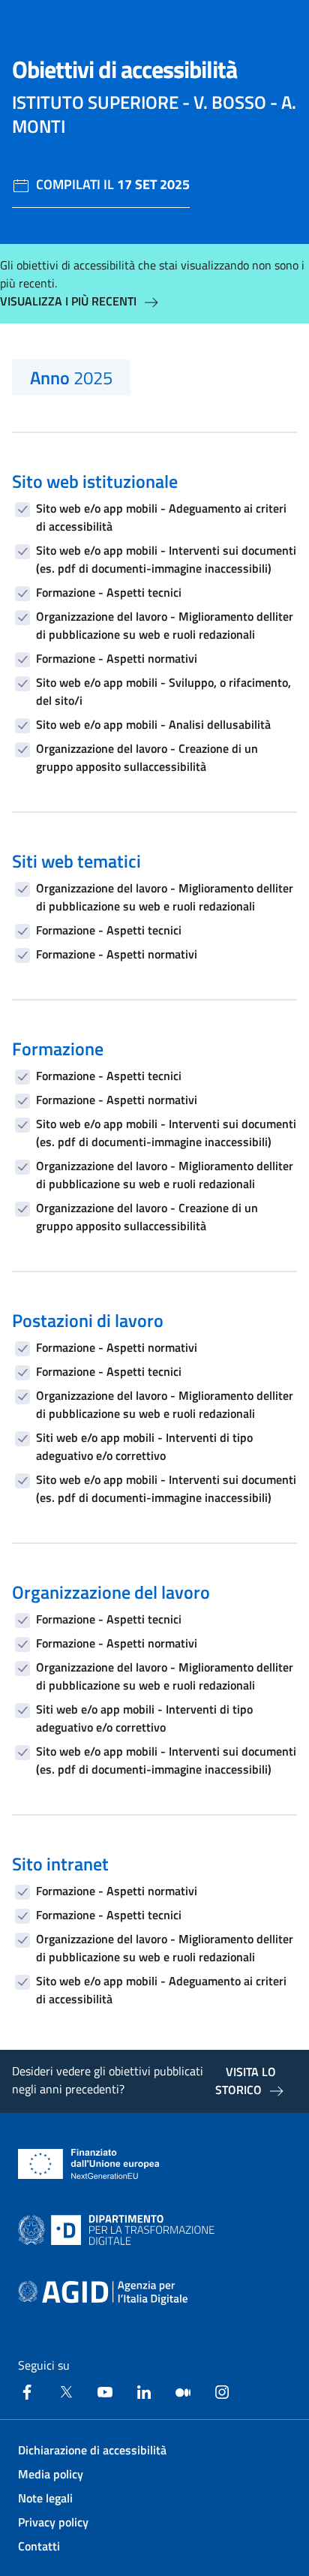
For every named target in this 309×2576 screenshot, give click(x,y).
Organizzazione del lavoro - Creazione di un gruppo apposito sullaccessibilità (147, 757)
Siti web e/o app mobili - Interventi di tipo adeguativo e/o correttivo (144, 1446)
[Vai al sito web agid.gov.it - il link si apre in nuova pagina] (103, 2293)
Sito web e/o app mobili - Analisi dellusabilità (153, 724)
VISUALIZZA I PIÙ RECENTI (68, 301)
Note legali (45, 2498)
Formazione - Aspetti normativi (117, 658)
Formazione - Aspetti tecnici (109, 592)
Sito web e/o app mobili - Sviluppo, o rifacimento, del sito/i (163, 691)
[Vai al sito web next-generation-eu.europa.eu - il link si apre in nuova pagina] (89, 2164)
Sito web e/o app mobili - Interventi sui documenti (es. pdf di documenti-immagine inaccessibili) (166, 559)
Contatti (39, 2546)
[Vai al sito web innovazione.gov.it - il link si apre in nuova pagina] (119, 2230)
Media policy (51, 2474)
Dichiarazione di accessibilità (92, 2450)
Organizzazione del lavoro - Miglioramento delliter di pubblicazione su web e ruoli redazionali (165, 625)
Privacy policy (53, 2522)
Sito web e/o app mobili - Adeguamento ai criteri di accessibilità (161, 517)
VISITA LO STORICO (246, 2081)
